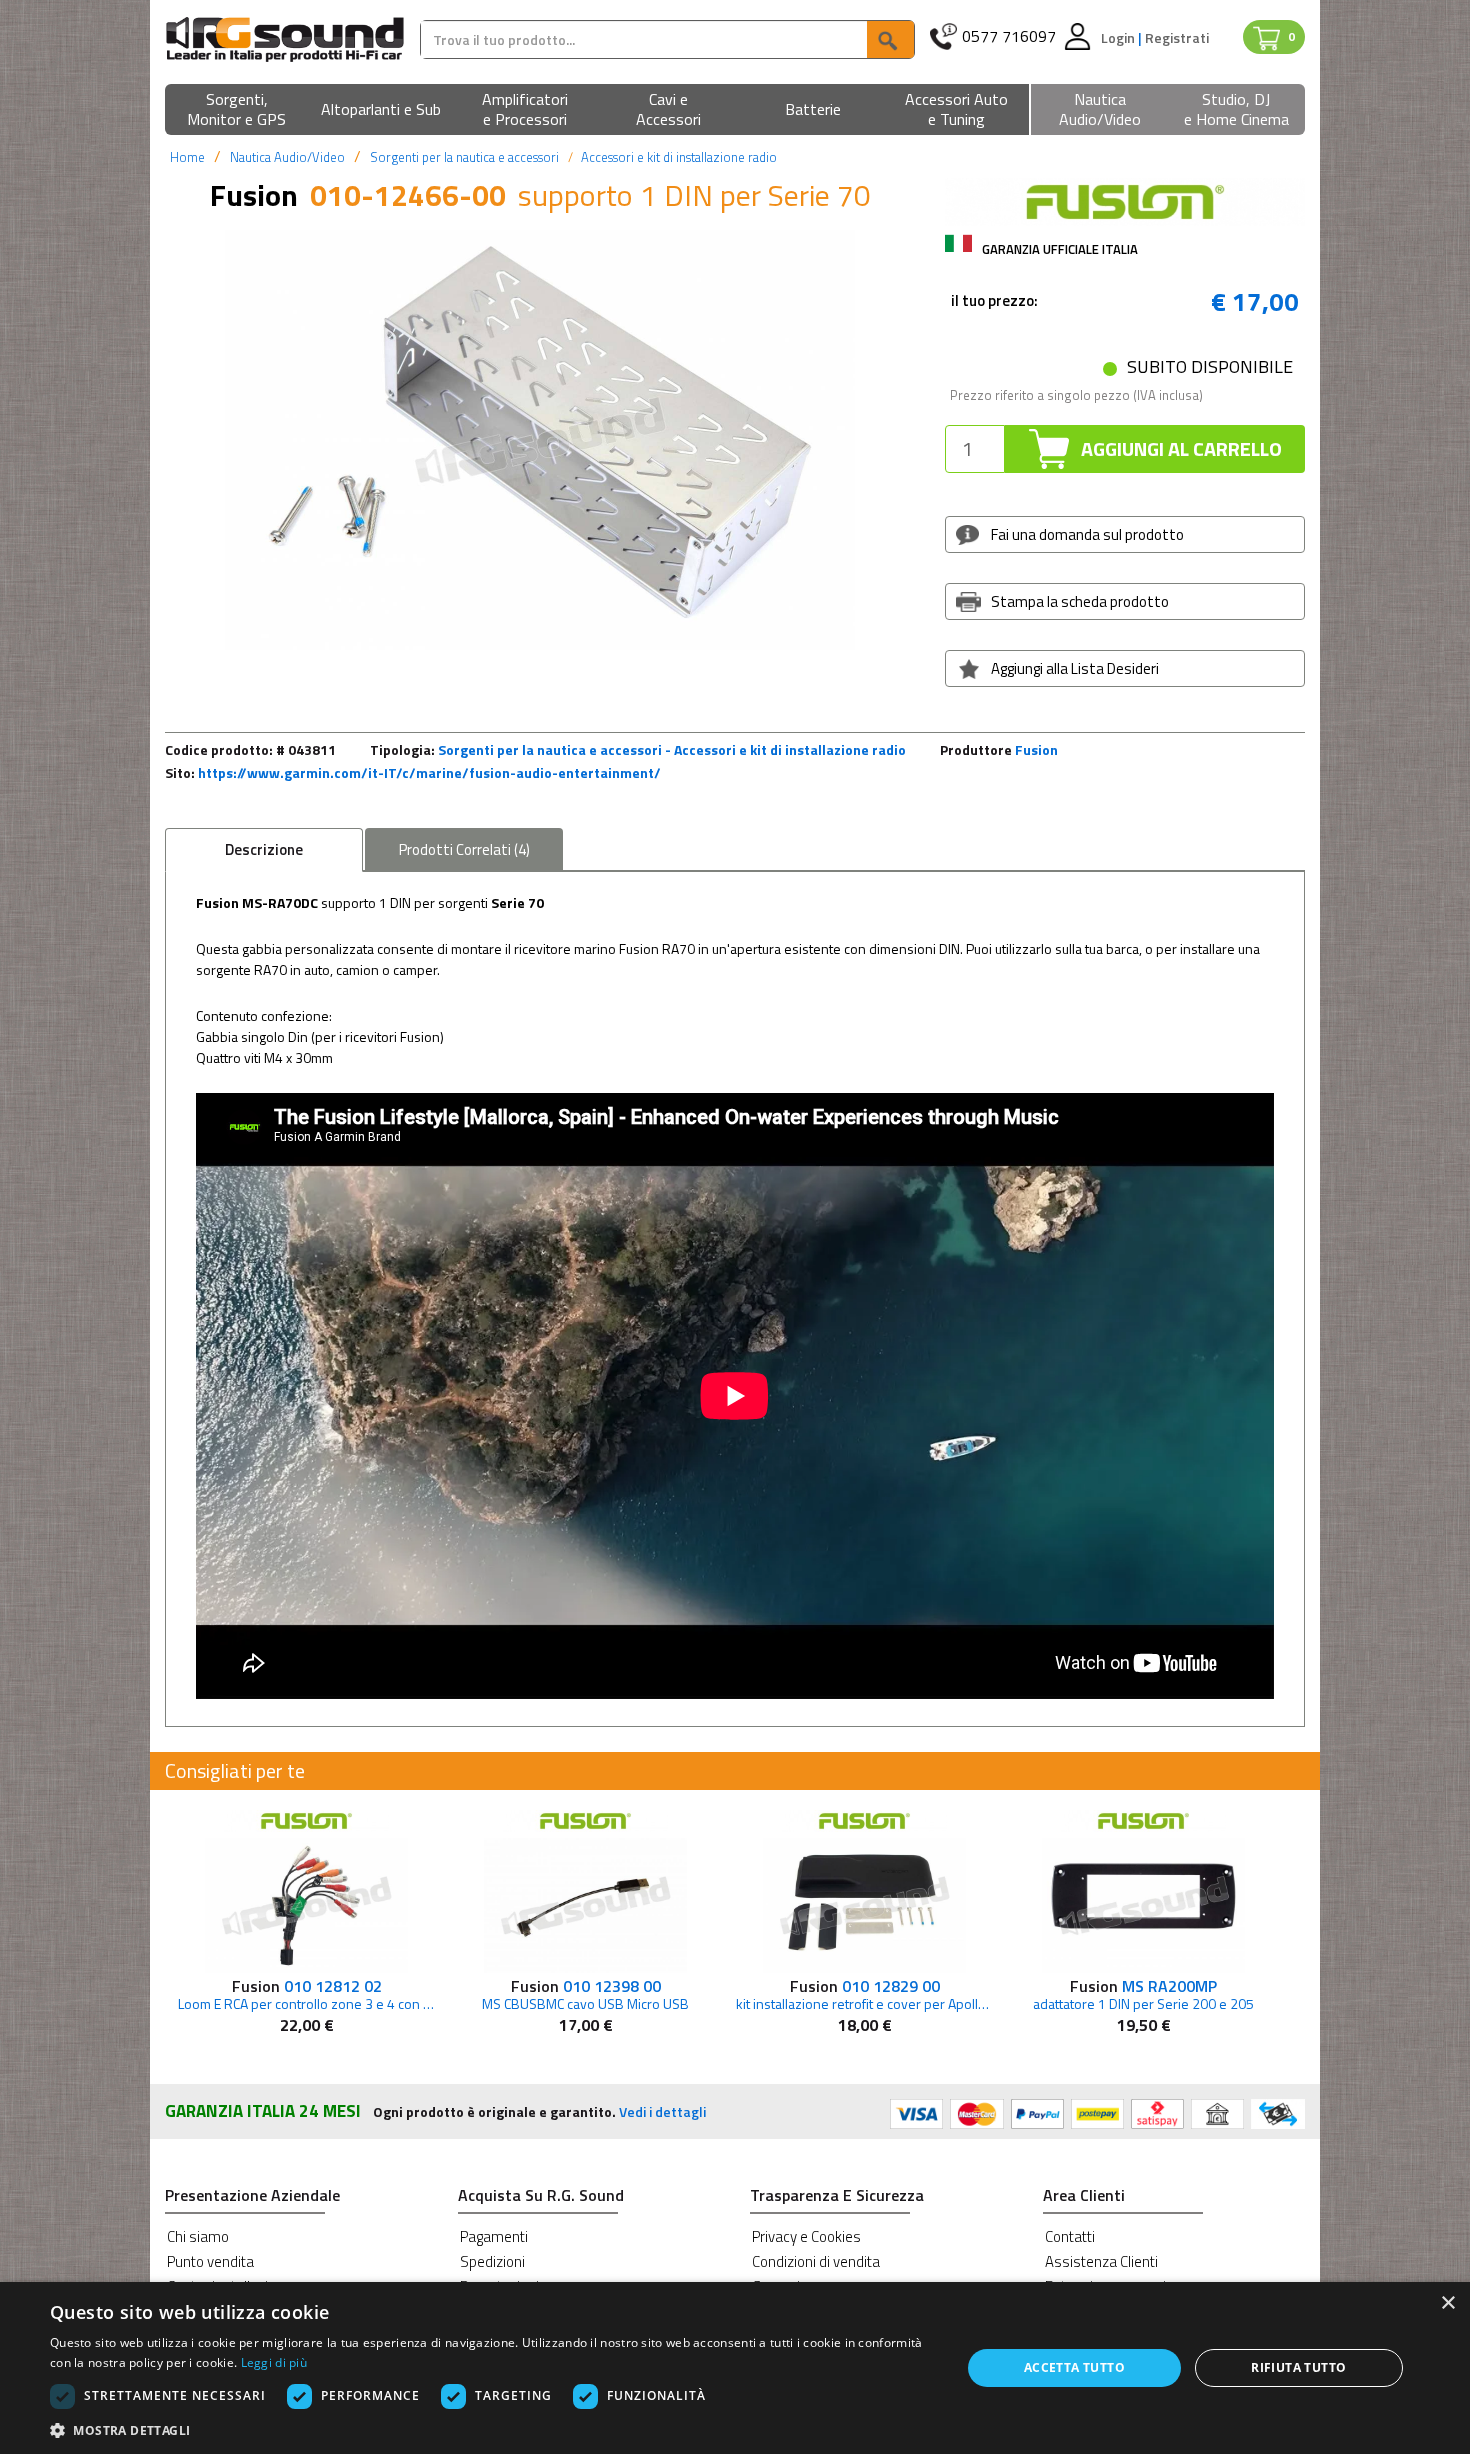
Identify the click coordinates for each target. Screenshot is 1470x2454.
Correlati (464, 849)
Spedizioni (492, 2261)
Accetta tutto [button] (1074, 2367)
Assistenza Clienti (1101, 2261)
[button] (237, 110)
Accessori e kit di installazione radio (679, 157)
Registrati (1177, 37)
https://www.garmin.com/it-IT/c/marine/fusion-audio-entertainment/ (429, 772)
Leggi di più (274, 2362)
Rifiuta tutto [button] (1298, 2367)
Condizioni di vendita (816, 2261)
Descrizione (264, 849)
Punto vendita (210, 2261)
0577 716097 (1009, 36)
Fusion (1036, 749)
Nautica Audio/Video (287, 157)
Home (187, 157)
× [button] (1447, 2303)
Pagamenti (494, 2236)
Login (1119, 37)
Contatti (1070, 2236)
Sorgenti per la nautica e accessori (464, 157)
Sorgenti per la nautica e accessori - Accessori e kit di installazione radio (672, 749)
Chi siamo (198, 2236)
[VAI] (890, 39)
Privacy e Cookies (806, 2236)
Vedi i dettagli (662, 2111)
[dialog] (735, 2368)
